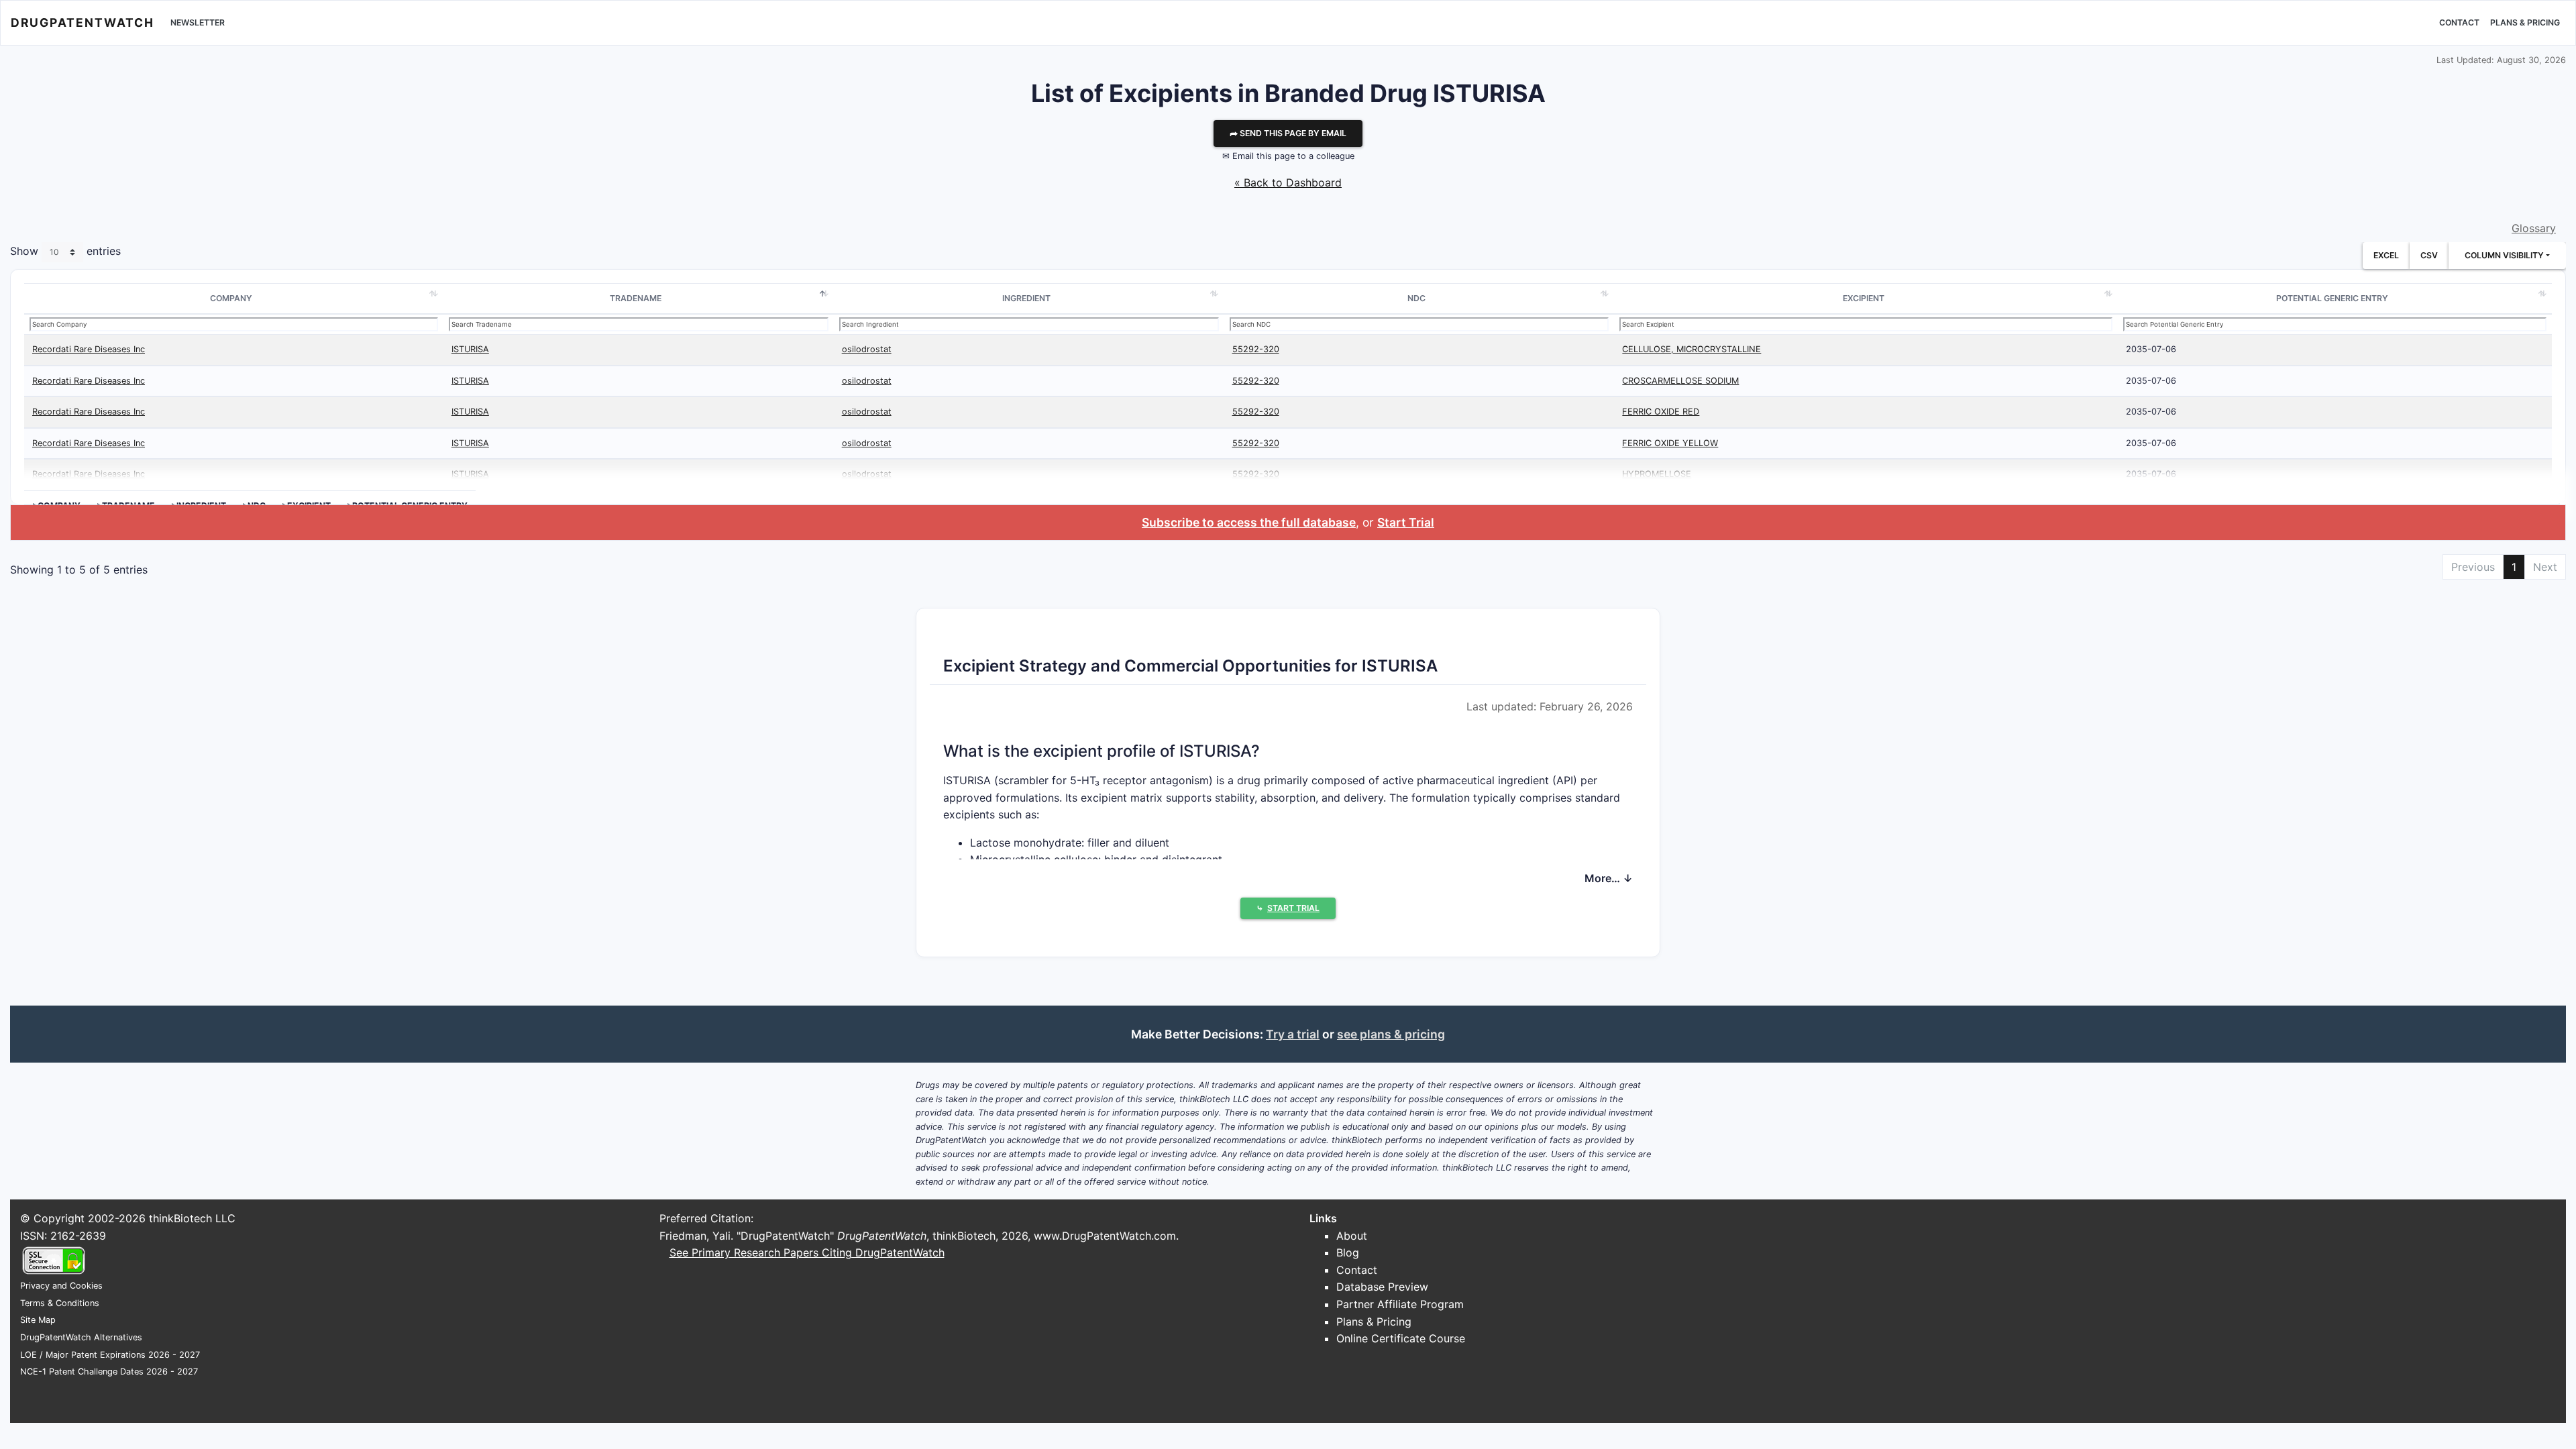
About (1352, 1236)
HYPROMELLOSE (1657, 474)
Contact (2459, 22)
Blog (1348, 1252)
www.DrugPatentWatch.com (1105, 1236)
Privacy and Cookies (61, 1286)
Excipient (1864, 298)
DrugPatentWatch (83, 22)
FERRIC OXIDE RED (1661, 412)
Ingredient (1026, 298)
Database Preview (1382, 1287)
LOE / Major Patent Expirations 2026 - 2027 (110, 1355)
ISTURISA (470, 349)
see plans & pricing (1391, 1034)
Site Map (38, 1320)
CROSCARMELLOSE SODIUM (1680, 381)
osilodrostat (867, 349)
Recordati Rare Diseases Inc (89, 349)
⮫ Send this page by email (1288, 133)
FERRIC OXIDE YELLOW (1670, 443)
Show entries (65, 252)
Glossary (2534, 228)
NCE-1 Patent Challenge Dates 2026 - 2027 (109, 1372)
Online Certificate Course (1401, 1338)
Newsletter (198, 22)
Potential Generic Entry (2332, 298)
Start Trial (1406, 522)
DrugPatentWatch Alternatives (81, 1337)
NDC (1416, 298)
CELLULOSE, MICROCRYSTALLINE (1692, 349)
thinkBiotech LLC (192, 1218)
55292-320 (1256, 349)
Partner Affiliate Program (1400, 1304)
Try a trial (1293, 1034)
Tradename (636, 298)
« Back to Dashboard (1288, 182)
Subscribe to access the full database (1249, 522)
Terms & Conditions (60, 1303)
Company (231, 298)
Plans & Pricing (2525, 22)
